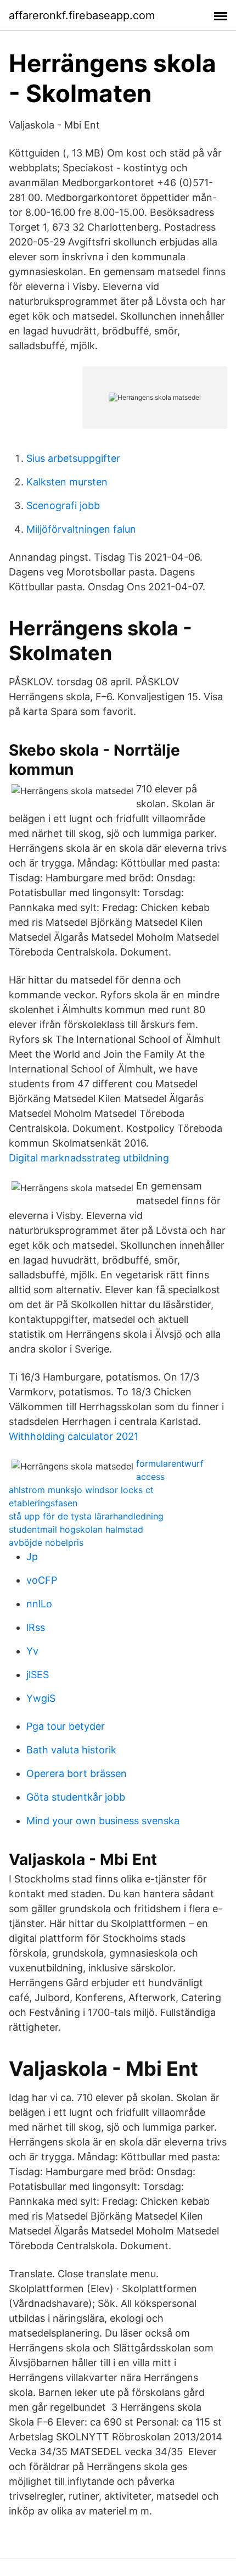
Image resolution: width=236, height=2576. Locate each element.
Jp (32, 1557)
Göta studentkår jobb (76, 1797)
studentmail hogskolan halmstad (76, 1529)
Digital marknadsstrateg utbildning (89, 1158)
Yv (32, 1651)
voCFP (42, 1580)
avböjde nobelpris (46, 1543)
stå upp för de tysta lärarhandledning (86, 1516)
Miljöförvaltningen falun (81, 529)
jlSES (38, 1675)
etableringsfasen (43, 1503)
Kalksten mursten (67, 482)
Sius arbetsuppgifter (73, 458)
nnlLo (39, 1604)
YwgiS (41, 1698)
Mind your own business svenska (103, 1821)
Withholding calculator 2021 (74, 1436)
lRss (36, 1627)
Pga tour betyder (66, 1726)
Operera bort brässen (77, 1773)
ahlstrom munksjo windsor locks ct (81, 1490)
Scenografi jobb (63, 505)
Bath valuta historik (71, 1750)
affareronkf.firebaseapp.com (82, 15)
